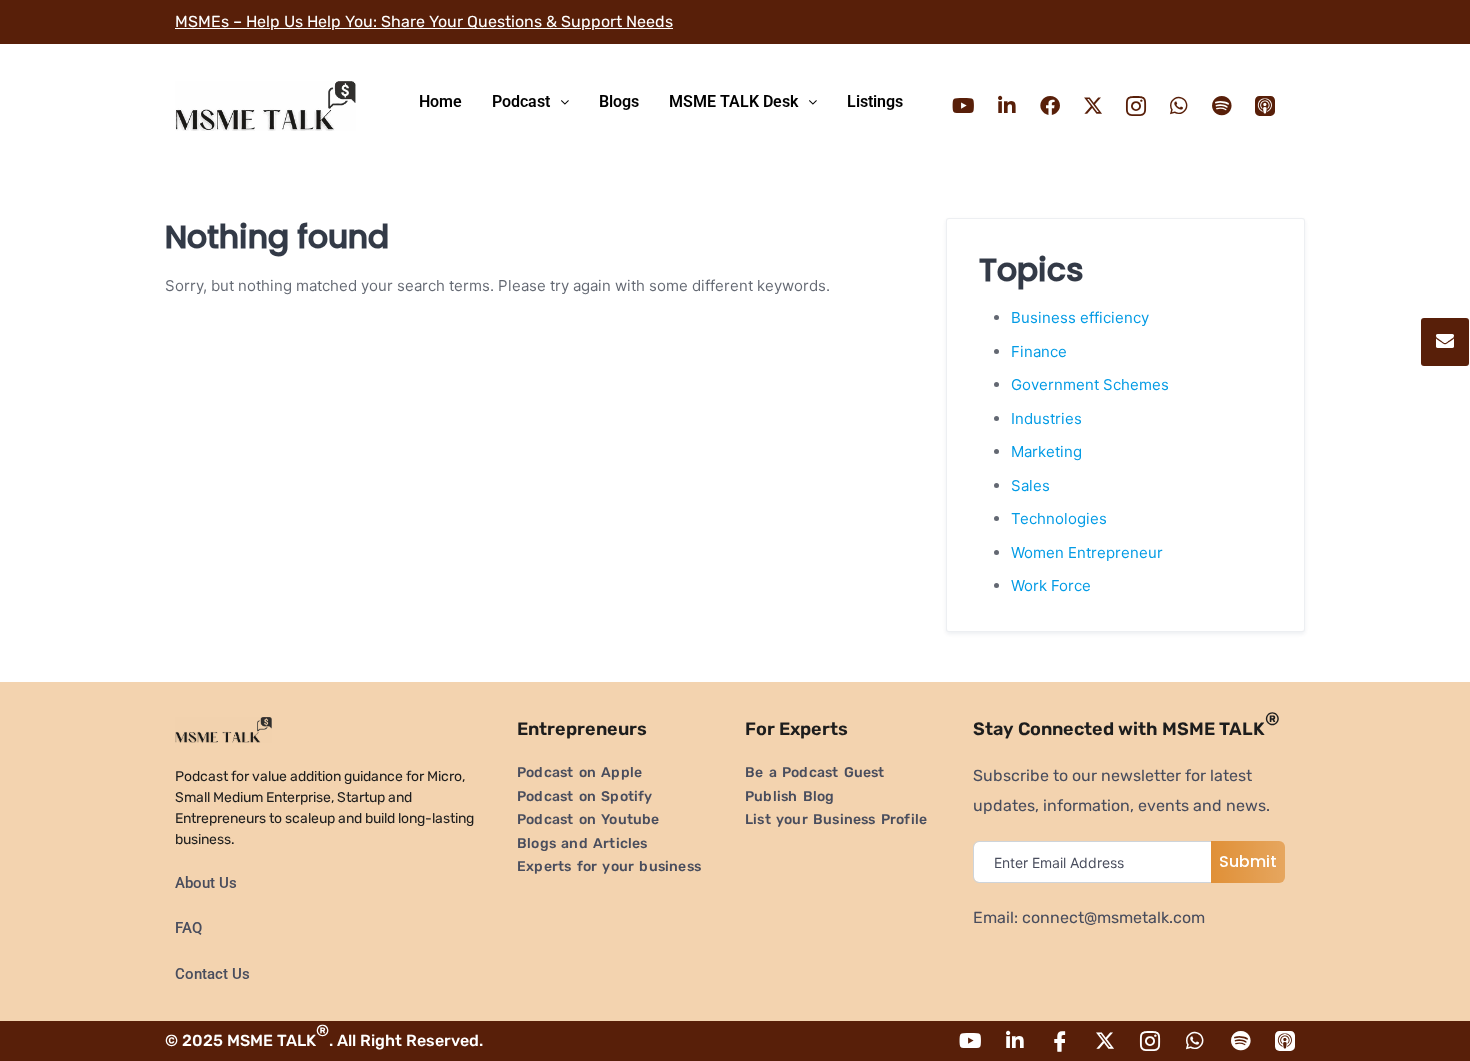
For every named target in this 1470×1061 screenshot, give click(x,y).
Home (440, 101)
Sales (1030, 485)
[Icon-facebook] (1060, 1041)
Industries (1046, 418)
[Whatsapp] (1179, 106)
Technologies (1059, 518)
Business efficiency (1080, 317)
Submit (1248, 861)
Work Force (1051, 585)
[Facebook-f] (1050, 106)
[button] (530, 102)
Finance (1039, 351)
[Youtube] (964, 106)
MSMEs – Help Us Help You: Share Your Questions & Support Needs (424, 21)
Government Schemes (1090, 384)
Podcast (521, 101)
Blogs (619, 101)
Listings (875, 101)
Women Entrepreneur (1087, 552)
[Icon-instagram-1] (1136, 106)
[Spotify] (1222, 106)
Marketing (1046, 451)
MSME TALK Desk (733, 101)
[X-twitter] (1093, 106)
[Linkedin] (1007, 106)
